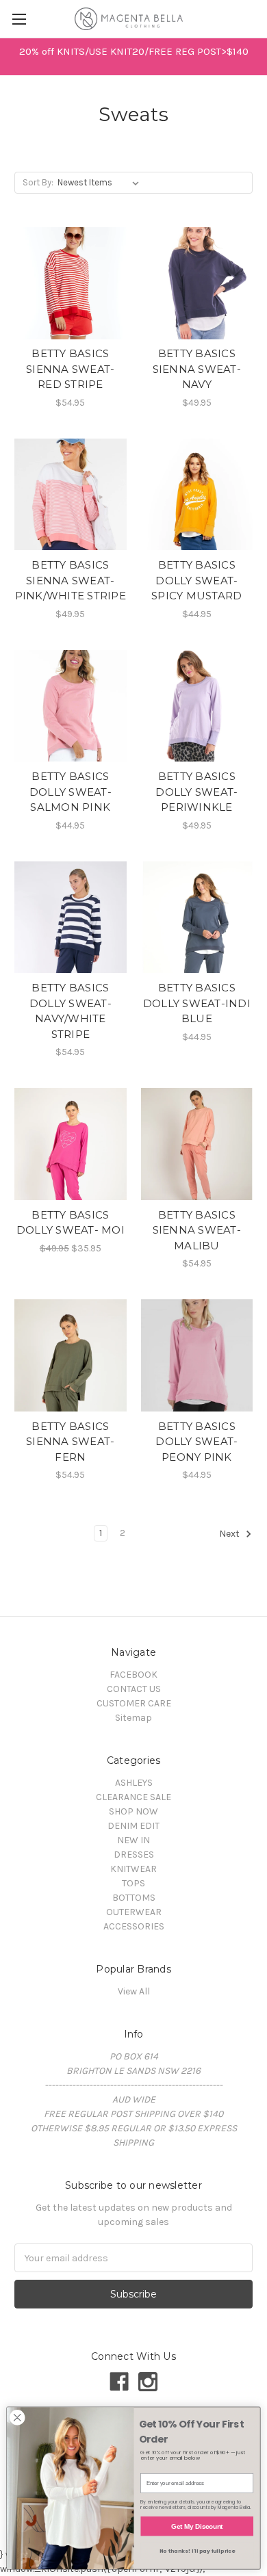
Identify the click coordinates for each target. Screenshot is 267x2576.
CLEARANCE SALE (133, 1797)
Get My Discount (197, 2526)
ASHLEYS (134, 1783)
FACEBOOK (133, 1675)
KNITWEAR (133, 1869)
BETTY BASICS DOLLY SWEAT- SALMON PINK (71, 792)
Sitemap (133, 1718)
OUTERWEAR (134, 1912)
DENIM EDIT (133, 1826)
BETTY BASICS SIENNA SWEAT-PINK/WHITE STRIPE (71, 580)
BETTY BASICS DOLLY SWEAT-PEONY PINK (196, 1442)
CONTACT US (134, 1689)
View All (134, 1991)
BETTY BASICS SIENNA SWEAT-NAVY (197, 369)
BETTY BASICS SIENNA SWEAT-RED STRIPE (70, 369)
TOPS (133, 1883)
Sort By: (38, 182)
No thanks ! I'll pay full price (197, 2551)
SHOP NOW (133, 1811)
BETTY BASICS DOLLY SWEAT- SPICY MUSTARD (196, 580)
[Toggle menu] (19, 19)
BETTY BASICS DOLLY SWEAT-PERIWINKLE (196, 792)
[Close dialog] (17, 2417)
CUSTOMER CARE (134, 1703)
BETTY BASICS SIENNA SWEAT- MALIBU (197, 1230)
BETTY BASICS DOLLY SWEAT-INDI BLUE (197, 1003)
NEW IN (133, 1840)
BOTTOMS (134, 1898)
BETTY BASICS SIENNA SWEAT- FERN (70, 1442)
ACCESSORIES (134, 1926)
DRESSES (134, 1855)
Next (230, 1534)
